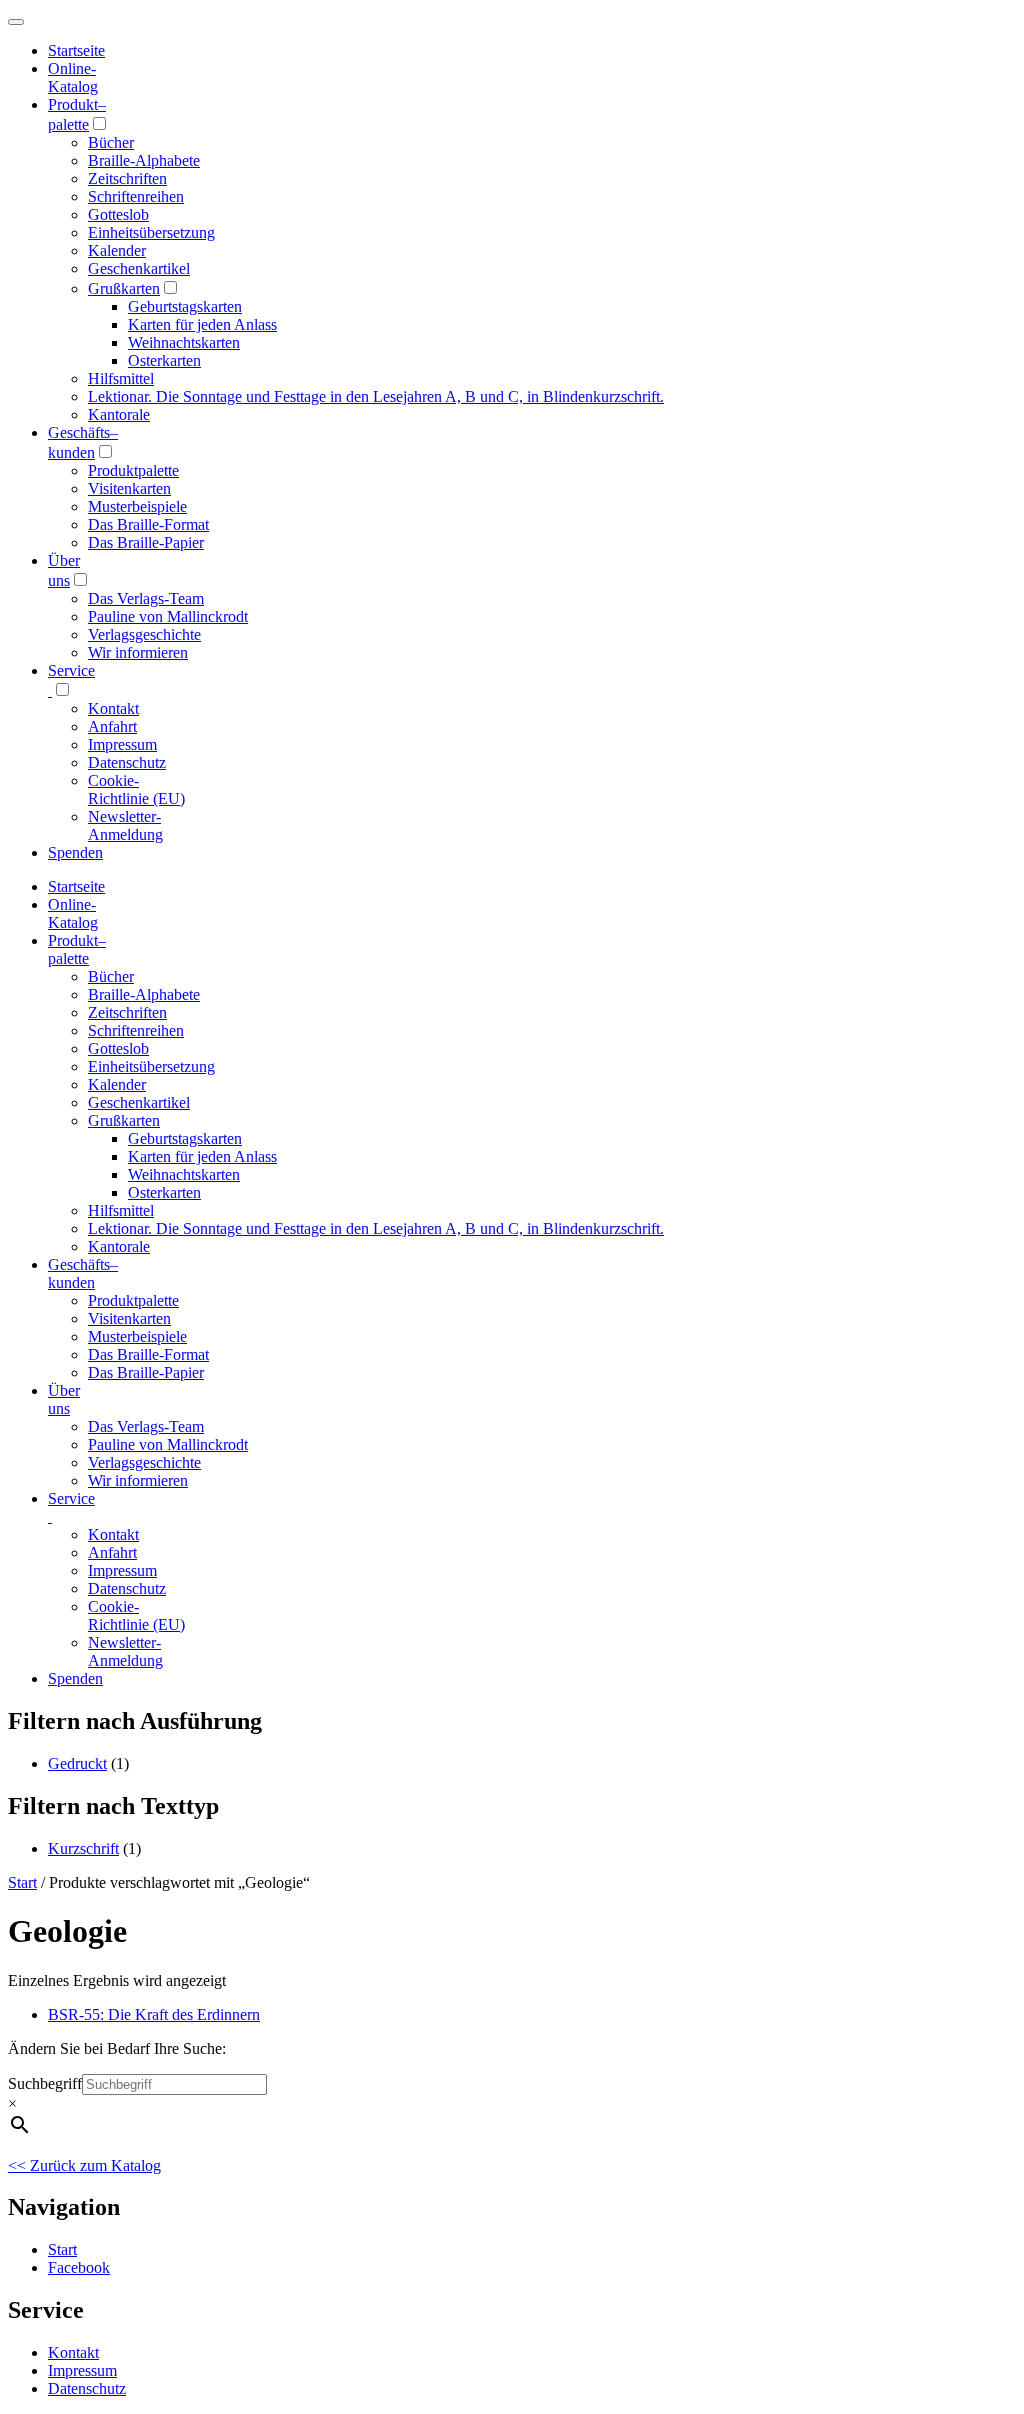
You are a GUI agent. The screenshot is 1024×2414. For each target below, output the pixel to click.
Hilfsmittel (121, 378)
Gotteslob (118, 214)
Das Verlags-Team (146, 598)
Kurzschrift (83, 1848)
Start (22, 1882)
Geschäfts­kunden (83, 1273)
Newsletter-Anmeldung (125, 825)
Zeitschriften (127, 178)
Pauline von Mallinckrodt (168, 616)
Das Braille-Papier (146, 542)
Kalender (117, 250)
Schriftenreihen (136, 196)
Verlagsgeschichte (144, 634)
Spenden (75, 852)
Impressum (122, 744)
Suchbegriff (45, 2083)
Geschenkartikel (139, 268)
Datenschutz (127, 762)
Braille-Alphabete (144, 160)
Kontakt (113, 708)
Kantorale (119, 414)
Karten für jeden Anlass (202, 324)
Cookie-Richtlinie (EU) (136, 789)
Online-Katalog (73, 77)
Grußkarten (124, 288)
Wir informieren (138, 652)
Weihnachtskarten (184, 342)
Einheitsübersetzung (151, 232)
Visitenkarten (129, 488)
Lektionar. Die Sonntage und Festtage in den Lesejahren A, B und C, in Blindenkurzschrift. (376, 396)
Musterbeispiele (137, 506)
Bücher (111, 142)
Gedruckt (77, 1763)
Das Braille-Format (148, 524)
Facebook (79, 2267)
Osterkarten (164, 360)
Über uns (64, 1399)
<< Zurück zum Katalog (84, 2165)
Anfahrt (112, 726)
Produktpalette (133, 470)
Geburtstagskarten (185, 306)
